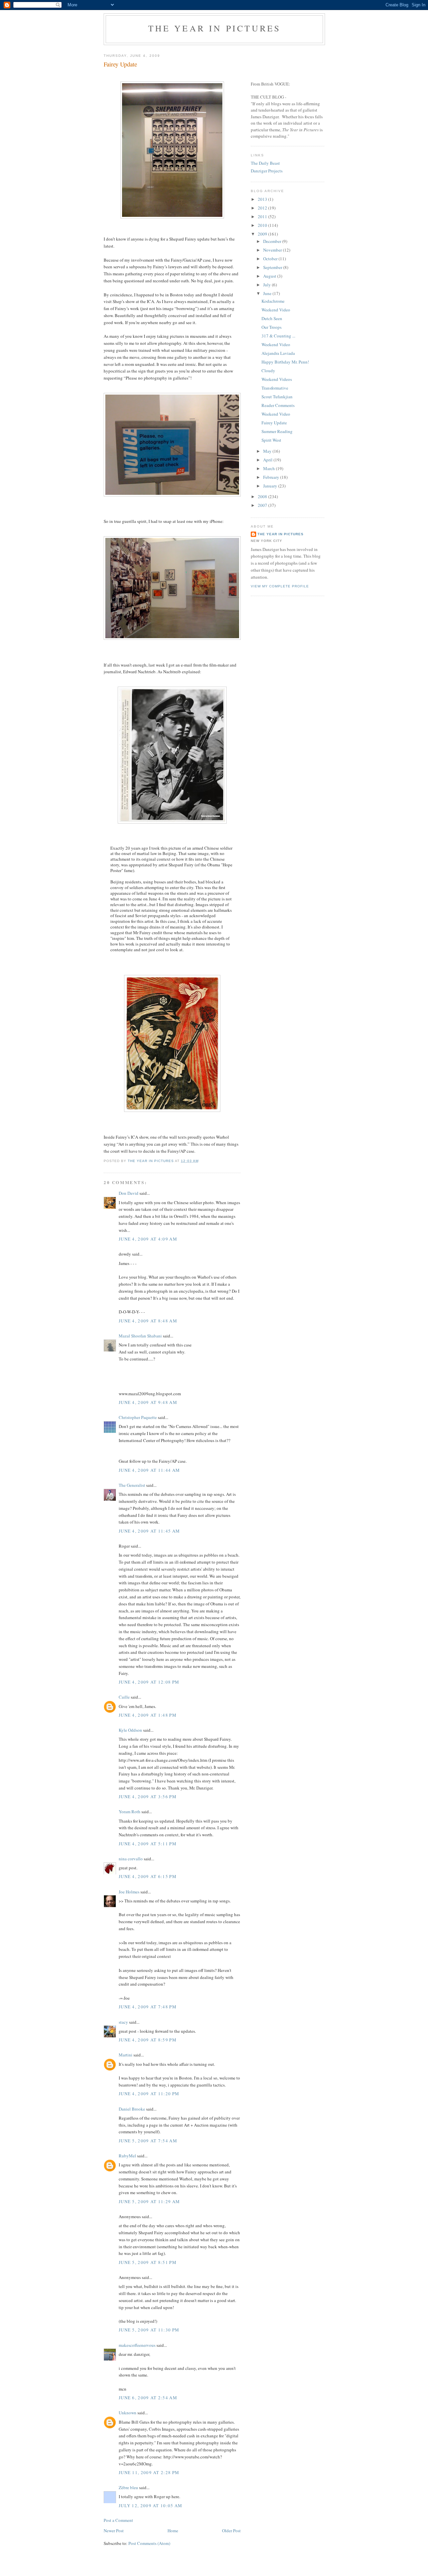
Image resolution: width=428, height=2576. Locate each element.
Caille (124, 1697)
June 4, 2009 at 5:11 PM (148, 1844)
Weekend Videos (277, 379)
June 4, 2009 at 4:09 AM (148, 1239)
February (272, 477)
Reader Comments (278, 405)
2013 (263, 199)
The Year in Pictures (215, 28)
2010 (263, 225)
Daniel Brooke (132, 2109)
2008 (263, 496)
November (273, 250)
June (268, 293)
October (271, 259)
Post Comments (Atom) (149, 2543)
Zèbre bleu (128, 2487)
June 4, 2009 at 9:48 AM (148, 1402)
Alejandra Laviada (278, 353)
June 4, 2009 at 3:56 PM (148, 1797)
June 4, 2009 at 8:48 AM (148, 1321)
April (268, 460)
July (267, 285)
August (270, 276)
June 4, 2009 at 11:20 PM (149, 2094)
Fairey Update (274, 423)
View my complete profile (280, 586)
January (271, 486)
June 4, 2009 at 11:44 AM (149, 1470)
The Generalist (132, 1485)
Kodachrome (273, 301)
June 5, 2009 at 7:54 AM (148, 2141)
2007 (263, 505)
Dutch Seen (272, 318)
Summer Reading (277, 431)
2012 (263, 208)
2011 (263, 217)
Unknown (128, 2413)
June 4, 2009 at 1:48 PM (148, 1715)
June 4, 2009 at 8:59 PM (148, 2040)
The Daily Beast (265, 163)
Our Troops (272, 327)
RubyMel (127, 2156)
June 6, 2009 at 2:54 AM (148, 2398)
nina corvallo (131, 1859)
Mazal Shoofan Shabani (140, 1336)
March (270, 468)
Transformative (275, 388)
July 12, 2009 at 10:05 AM (151, 2506)
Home (173, 2531)
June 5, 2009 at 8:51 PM (148, 2262)
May (268, 451)
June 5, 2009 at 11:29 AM (149, 2201)
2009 (263, 234)
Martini (126, 2055)
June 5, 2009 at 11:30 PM (149, 2330)
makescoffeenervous (137, 2345)
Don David (129, 1193)
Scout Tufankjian (277, 397)
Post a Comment (118, 2520)
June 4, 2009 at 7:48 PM (148, 2007)
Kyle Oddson (130, 1730)
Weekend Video (276, 310)
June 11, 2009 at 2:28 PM (149, 2472)
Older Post (231, 2531)
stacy (123, 2022)
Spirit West (271, 440)
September (273, 267)
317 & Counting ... (278, 336)
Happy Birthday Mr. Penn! (285, 362)
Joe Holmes (129, 1892)
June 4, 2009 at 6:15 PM (148, 1876)
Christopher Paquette (138, 1417)
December (273, 241)
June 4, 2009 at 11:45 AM (149, 1531)
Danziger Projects (267, 171)
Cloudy (268, 371)
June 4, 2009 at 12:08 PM (149, 1682)
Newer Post (114, 2531)
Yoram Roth (130, 1812)
